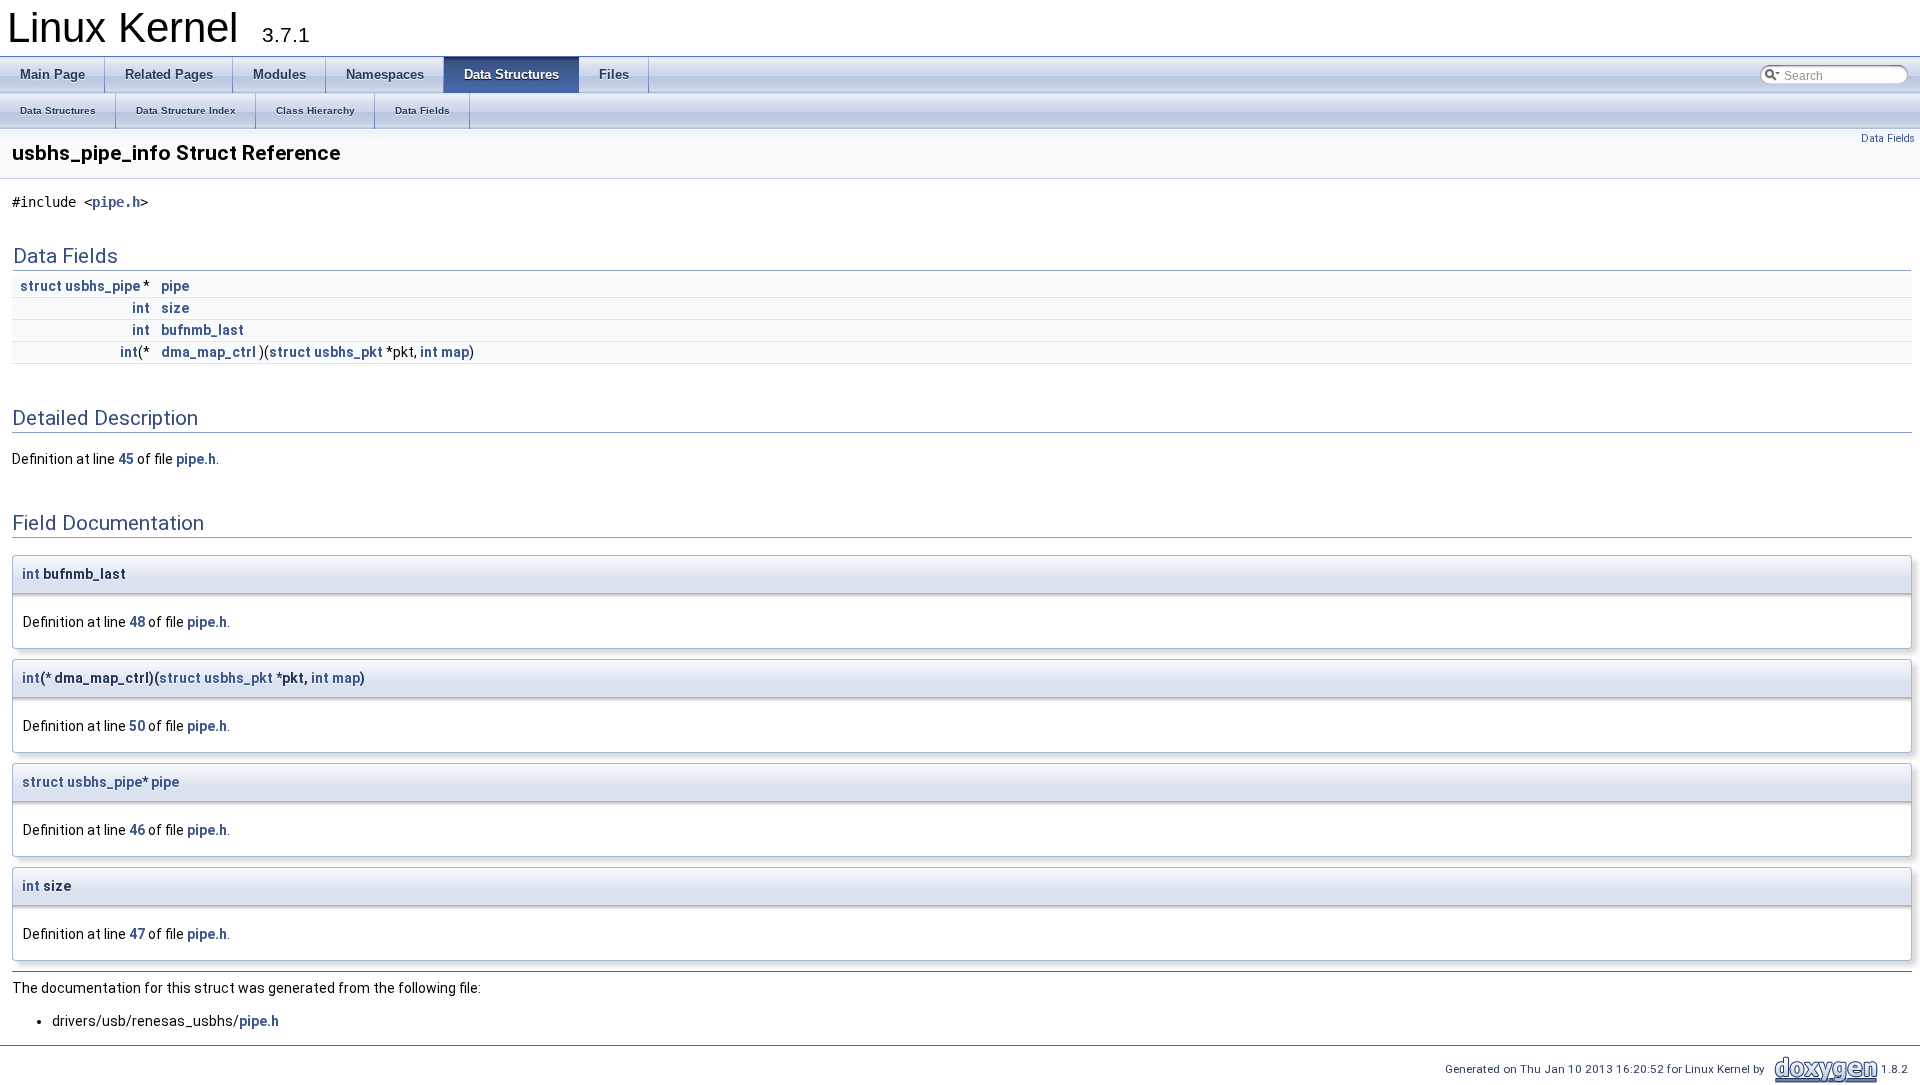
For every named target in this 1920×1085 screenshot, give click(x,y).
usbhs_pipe (102, 286)
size (175, 308)
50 (137, 726)
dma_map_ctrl (208, 352)
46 (137, 830)
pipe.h (116, 202)
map (455, 352)
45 (126, 459)
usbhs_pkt (348, 352)
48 (137, 622)
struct (41, 286)
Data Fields (1888, 138)
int (141, 308)
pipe (175, 286)
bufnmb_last (202, 330)
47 (137, 934)
